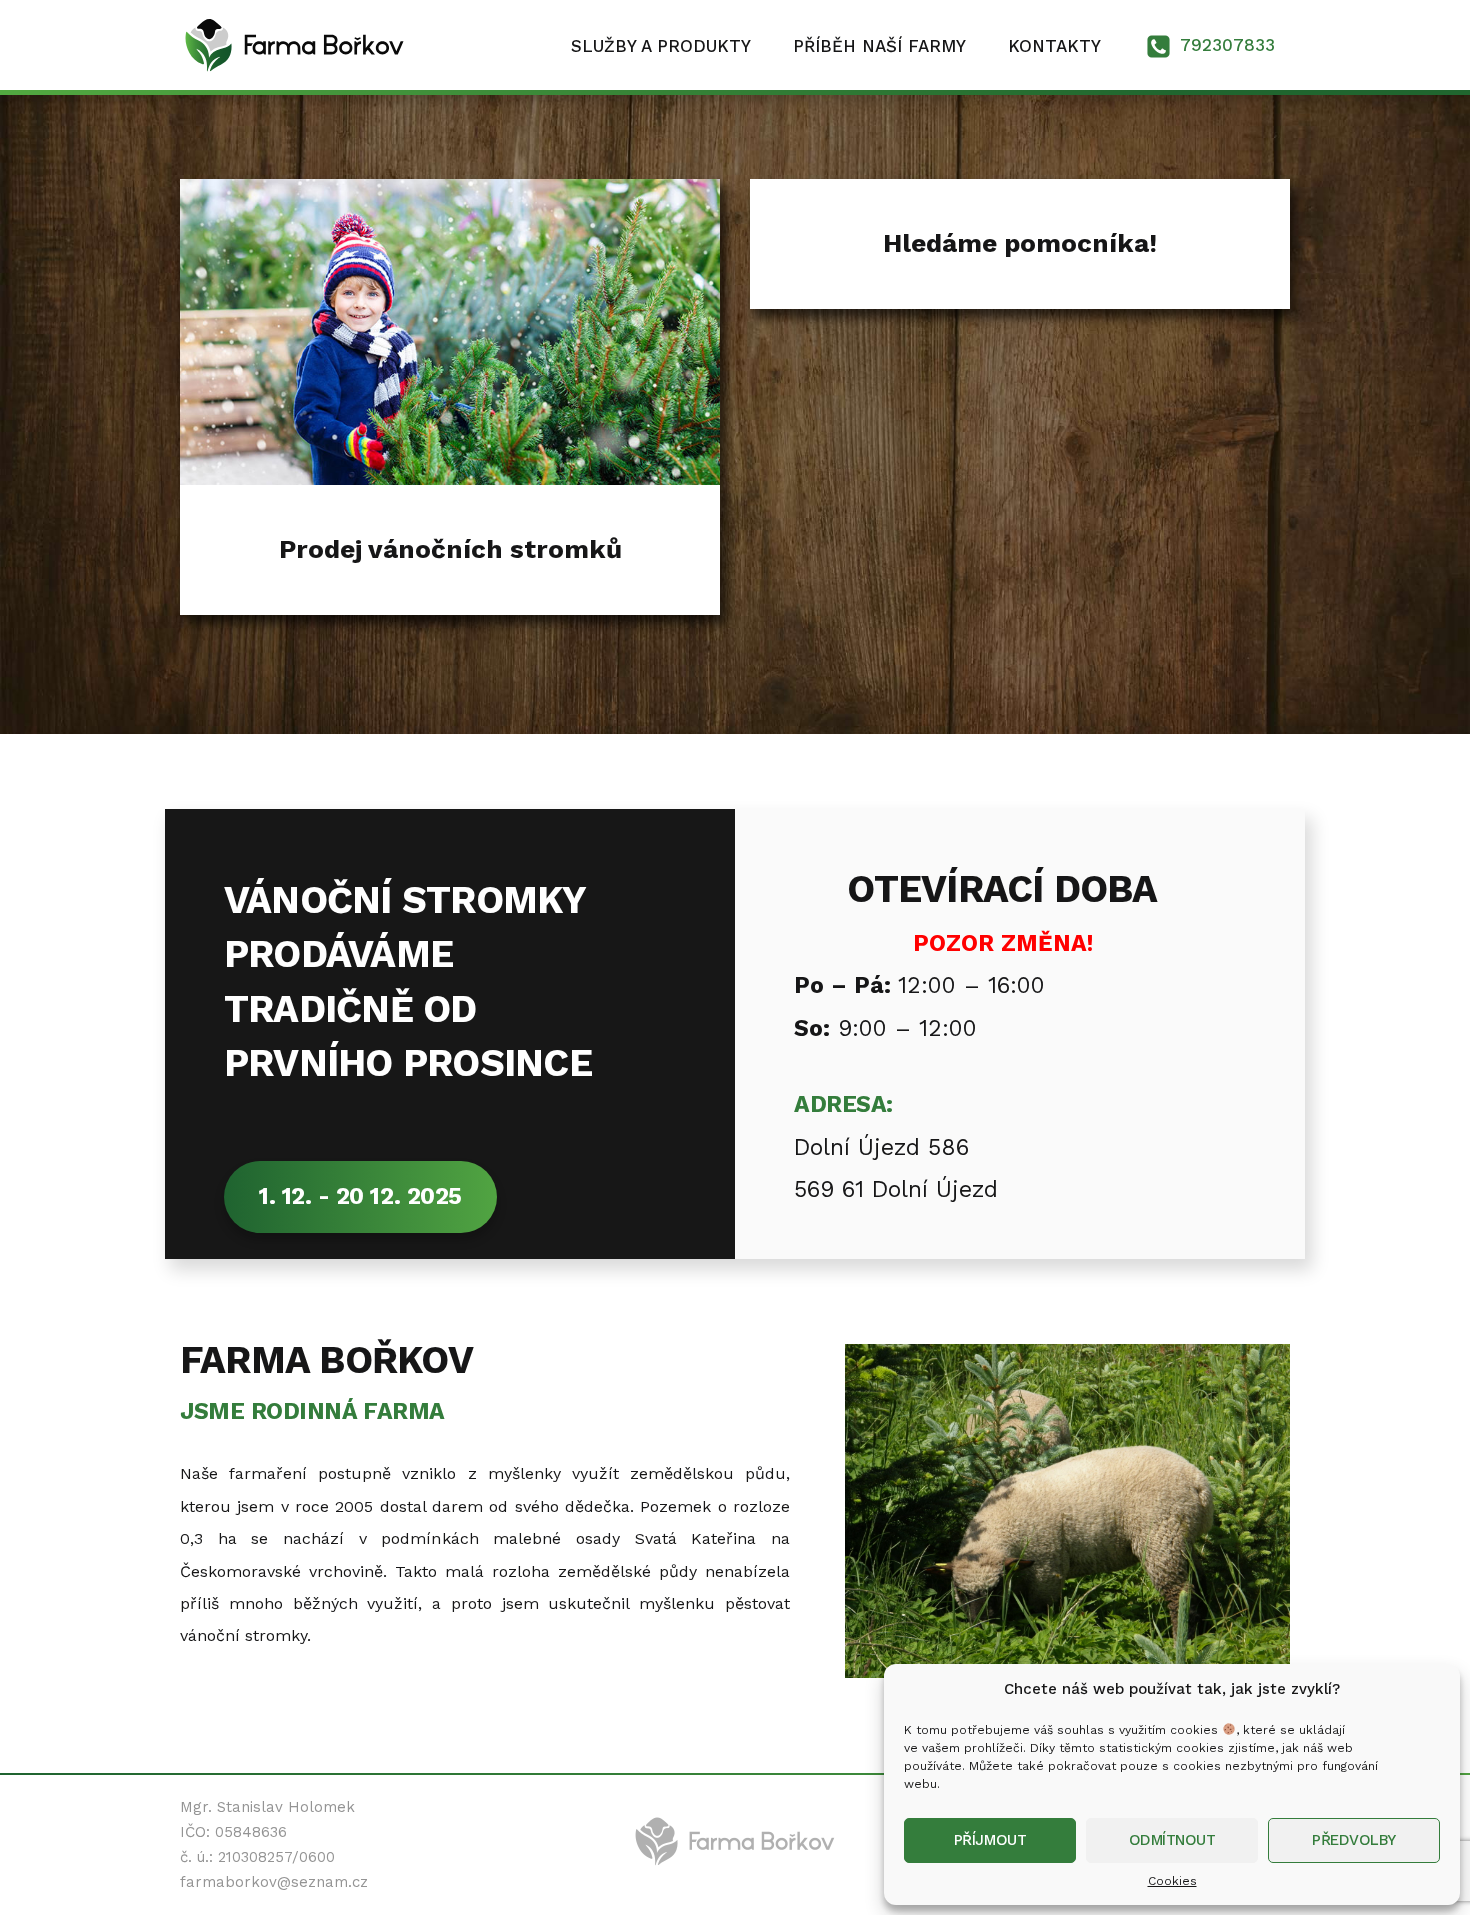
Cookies (1172, 1881)
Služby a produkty (661, 46)
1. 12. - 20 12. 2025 (360, 1196)
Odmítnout (1172, 1840)
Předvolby (1354, 1840)
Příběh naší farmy (879, 46)
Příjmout (990, 1840)
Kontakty (1054, 46)
